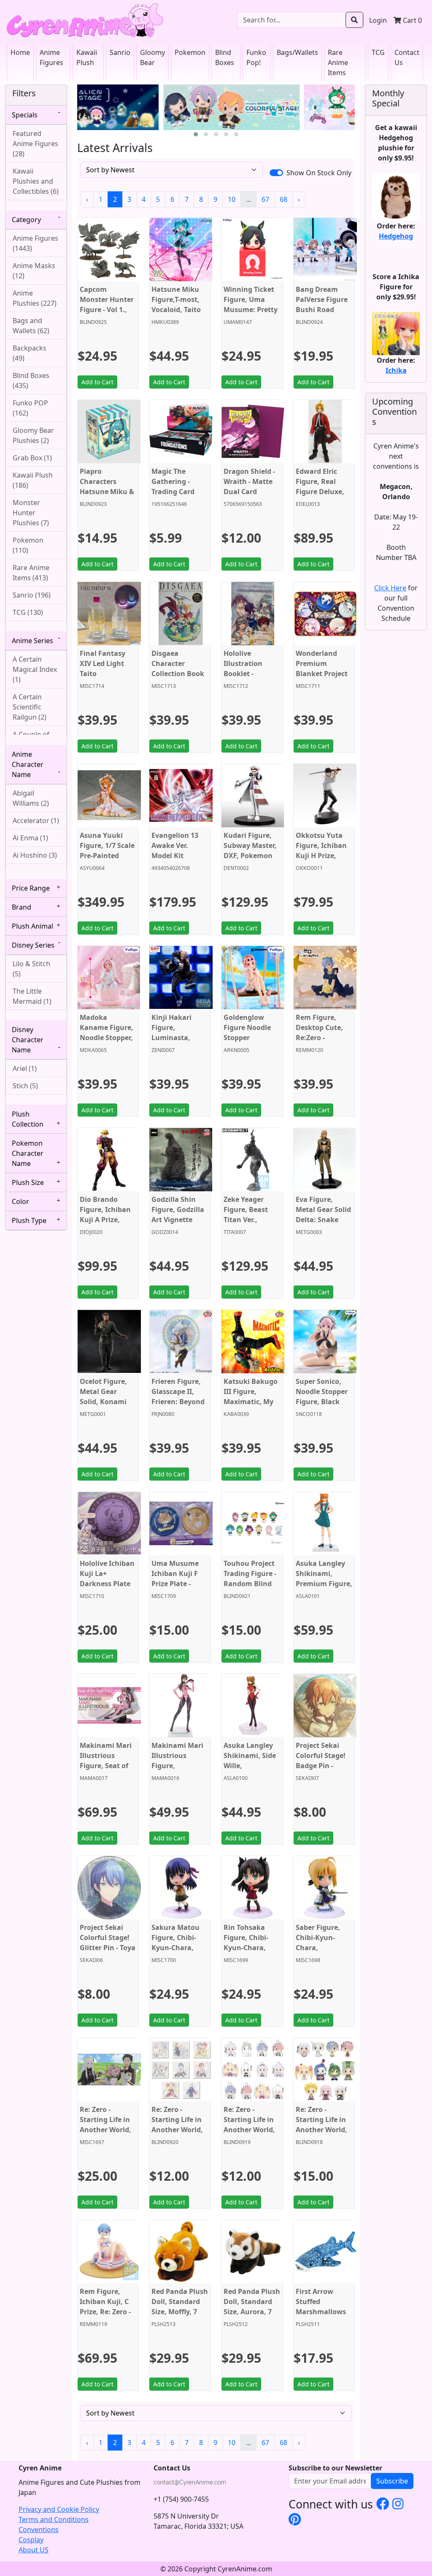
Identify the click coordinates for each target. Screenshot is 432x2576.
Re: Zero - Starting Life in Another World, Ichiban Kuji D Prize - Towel (105, 2130)
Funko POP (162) (30, 408)
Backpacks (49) (30, 353)
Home (20, 52)
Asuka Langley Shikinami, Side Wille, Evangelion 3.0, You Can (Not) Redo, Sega (250, 1771)
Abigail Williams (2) (31, 798)
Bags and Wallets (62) (31, 326)
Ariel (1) (25, 1068)
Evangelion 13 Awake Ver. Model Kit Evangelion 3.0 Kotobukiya (176, 856)
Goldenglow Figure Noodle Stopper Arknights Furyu (251, 1033)
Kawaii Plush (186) (33, 480)
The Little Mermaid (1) (32, 996)
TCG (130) (28, 612)
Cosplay (31, 2540)
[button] (196, 134)
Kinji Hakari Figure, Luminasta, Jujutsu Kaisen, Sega (177, 1038)
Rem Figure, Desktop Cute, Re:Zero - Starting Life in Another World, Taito (321, 1043)
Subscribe (392, 2481)
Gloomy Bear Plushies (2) (33, 435)
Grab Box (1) (32, 458)
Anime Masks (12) (34, 271)
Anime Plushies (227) (35, 298)
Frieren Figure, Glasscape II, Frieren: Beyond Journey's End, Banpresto (178, 1402)
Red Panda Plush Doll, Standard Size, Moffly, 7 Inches (180, 2307)
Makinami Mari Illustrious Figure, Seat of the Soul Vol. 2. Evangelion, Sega (106, 1771)
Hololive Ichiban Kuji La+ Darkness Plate (107, 1573)
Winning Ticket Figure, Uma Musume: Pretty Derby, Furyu (251, 304)
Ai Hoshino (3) (35, 855)
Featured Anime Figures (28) (35, 144)
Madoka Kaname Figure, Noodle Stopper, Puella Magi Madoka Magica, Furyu (108, 1043)
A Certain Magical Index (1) (35, 669)
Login (378, 20)
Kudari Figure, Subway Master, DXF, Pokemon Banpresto (250, 851)
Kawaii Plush (87, 57)
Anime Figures (51, 57)
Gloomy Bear (153, 57)
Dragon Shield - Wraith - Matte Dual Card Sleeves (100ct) (249, 486)
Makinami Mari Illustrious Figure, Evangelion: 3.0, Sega (178, 1766)
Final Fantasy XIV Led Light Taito (103, 663)
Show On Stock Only (319, 173)
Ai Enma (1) (30, 838)
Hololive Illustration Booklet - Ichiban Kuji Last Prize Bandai (244, 679)
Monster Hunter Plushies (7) (31, 513)
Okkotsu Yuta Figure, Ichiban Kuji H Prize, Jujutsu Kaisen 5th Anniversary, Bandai (324, 861)
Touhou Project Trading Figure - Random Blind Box (250, 1579)
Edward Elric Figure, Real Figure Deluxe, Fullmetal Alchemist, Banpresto (320, 497)
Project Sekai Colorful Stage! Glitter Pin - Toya (108, 1937)
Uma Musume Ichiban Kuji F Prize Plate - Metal (175, 1579)
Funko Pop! (256, 57)
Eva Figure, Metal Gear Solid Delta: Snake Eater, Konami (323, 1215)
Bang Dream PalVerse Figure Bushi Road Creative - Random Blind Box (322, 315)
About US (34, 2550)
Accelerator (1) (36, 821)
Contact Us (407, 57)
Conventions (39, 2530)
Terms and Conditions (54, 2519)
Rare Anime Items (338, 62)
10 (232, 199)
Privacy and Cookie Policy (59, 2509)
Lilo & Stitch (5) (31, 969)
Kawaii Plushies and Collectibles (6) (36, 181)
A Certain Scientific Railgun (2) (30, 707)
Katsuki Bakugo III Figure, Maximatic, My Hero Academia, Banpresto (251, 1402)
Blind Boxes (225, 57)
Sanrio (120, 52)
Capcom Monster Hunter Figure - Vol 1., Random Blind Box (107, 310)
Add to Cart (97, 382)
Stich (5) (25, 1086)
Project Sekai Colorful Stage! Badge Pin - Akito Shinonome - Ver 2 (323, 1771)
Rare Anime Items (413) (31, 573)
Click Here (390, 588)
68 (283, 199)
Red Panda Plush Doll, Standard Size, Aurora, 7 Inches (252, 2307)
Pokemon (190, 52)
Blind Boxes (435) (31, 380)
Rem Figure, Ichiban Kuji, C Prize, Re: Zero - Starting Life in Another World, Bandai (105, 2317)
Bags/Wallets (297, 52)
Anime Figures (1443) (35, 243)
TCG (378, 52)
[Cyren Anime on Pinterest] (295, 2519)
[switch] (276, 173)
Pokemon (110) (28, 545)
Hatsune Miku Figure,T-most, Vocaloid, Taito (176, 299)
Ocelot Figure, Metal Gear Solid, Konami (103, 1391)
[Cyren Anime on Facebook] (383, 2503)
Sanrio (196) (32, 595)
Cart (412, 20)
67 (265, 199)
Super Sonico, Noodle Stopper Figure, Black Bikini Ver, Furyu (323, 1397)
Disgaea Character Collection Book (178, 663)
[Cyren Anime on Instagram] (398, 2503)
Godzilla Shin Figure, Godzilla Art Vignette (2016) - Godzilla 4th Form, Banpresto (178, 1225)
